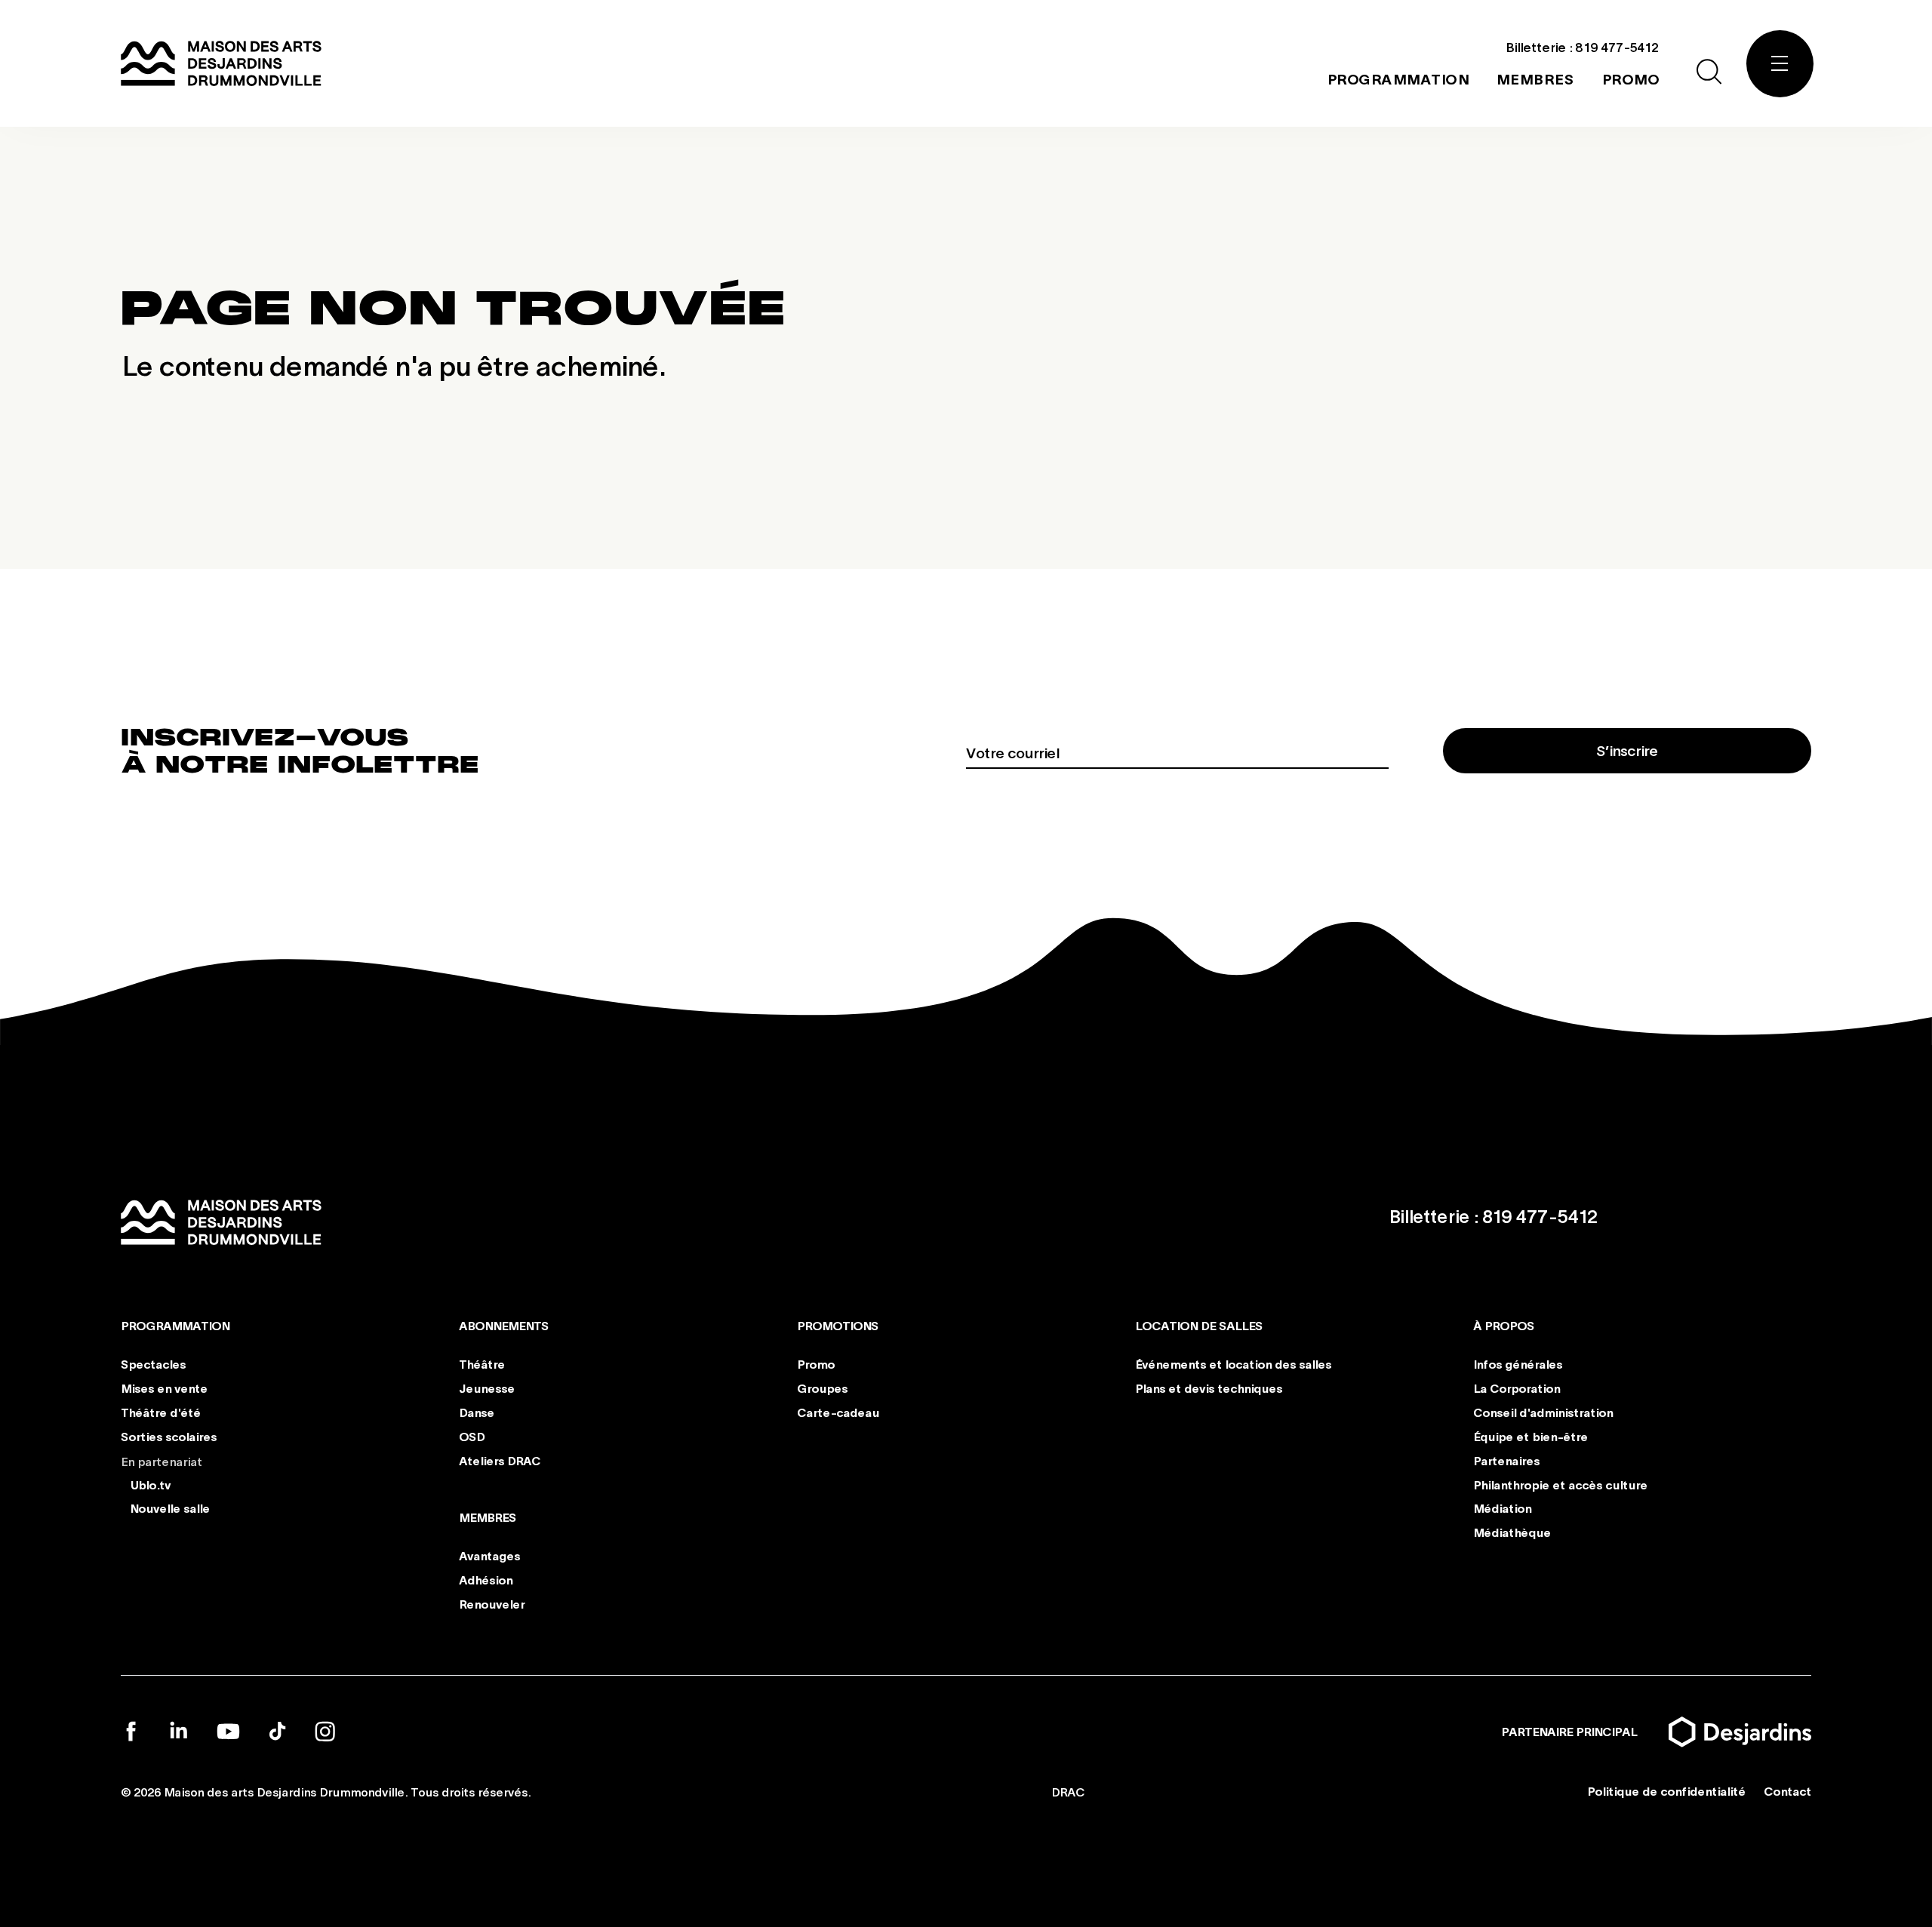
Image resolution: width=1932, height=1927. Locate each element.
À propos (1504, 1325)
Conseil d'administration (1543, 1412)
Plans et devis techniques (1209, 1388)
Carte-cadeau (838, 1412)
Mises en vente (164, 1388)
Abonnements (504, 1325)
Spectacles (153, 1364)
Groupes (822, 1388)
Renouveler (492, 1603)
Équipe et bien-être (1531, 1436)
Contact (1787, 1791)
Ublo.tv (150, 1484)
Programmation (175, 1325)
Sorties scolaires (169, 1436)
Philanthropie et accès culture (1560, 1484)
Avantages (489, 1555)
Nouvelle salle (170, 1508)
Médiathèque (1512, 1532)
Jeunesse (487, 1388)
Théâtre (482, 1364)
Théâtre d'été (161, 1412)
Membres (488, 1517)
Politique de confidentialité (1666, 1791)
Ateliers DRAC (500, 1460)
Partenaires (1506, 1460)
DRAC (1068, 1791)
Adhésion (486, 1580)
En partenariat (162, 1460)
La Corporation (1517, 1388)
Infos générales (1518, 1364)
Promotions (838, 1325)
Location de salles (1199, 1325)
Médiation (1502, 1508)
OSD (472, 1436)
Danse (477, 1412)
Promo (816, 1364)
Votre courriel (1012, 752)
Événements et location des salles (1233, 1364)
